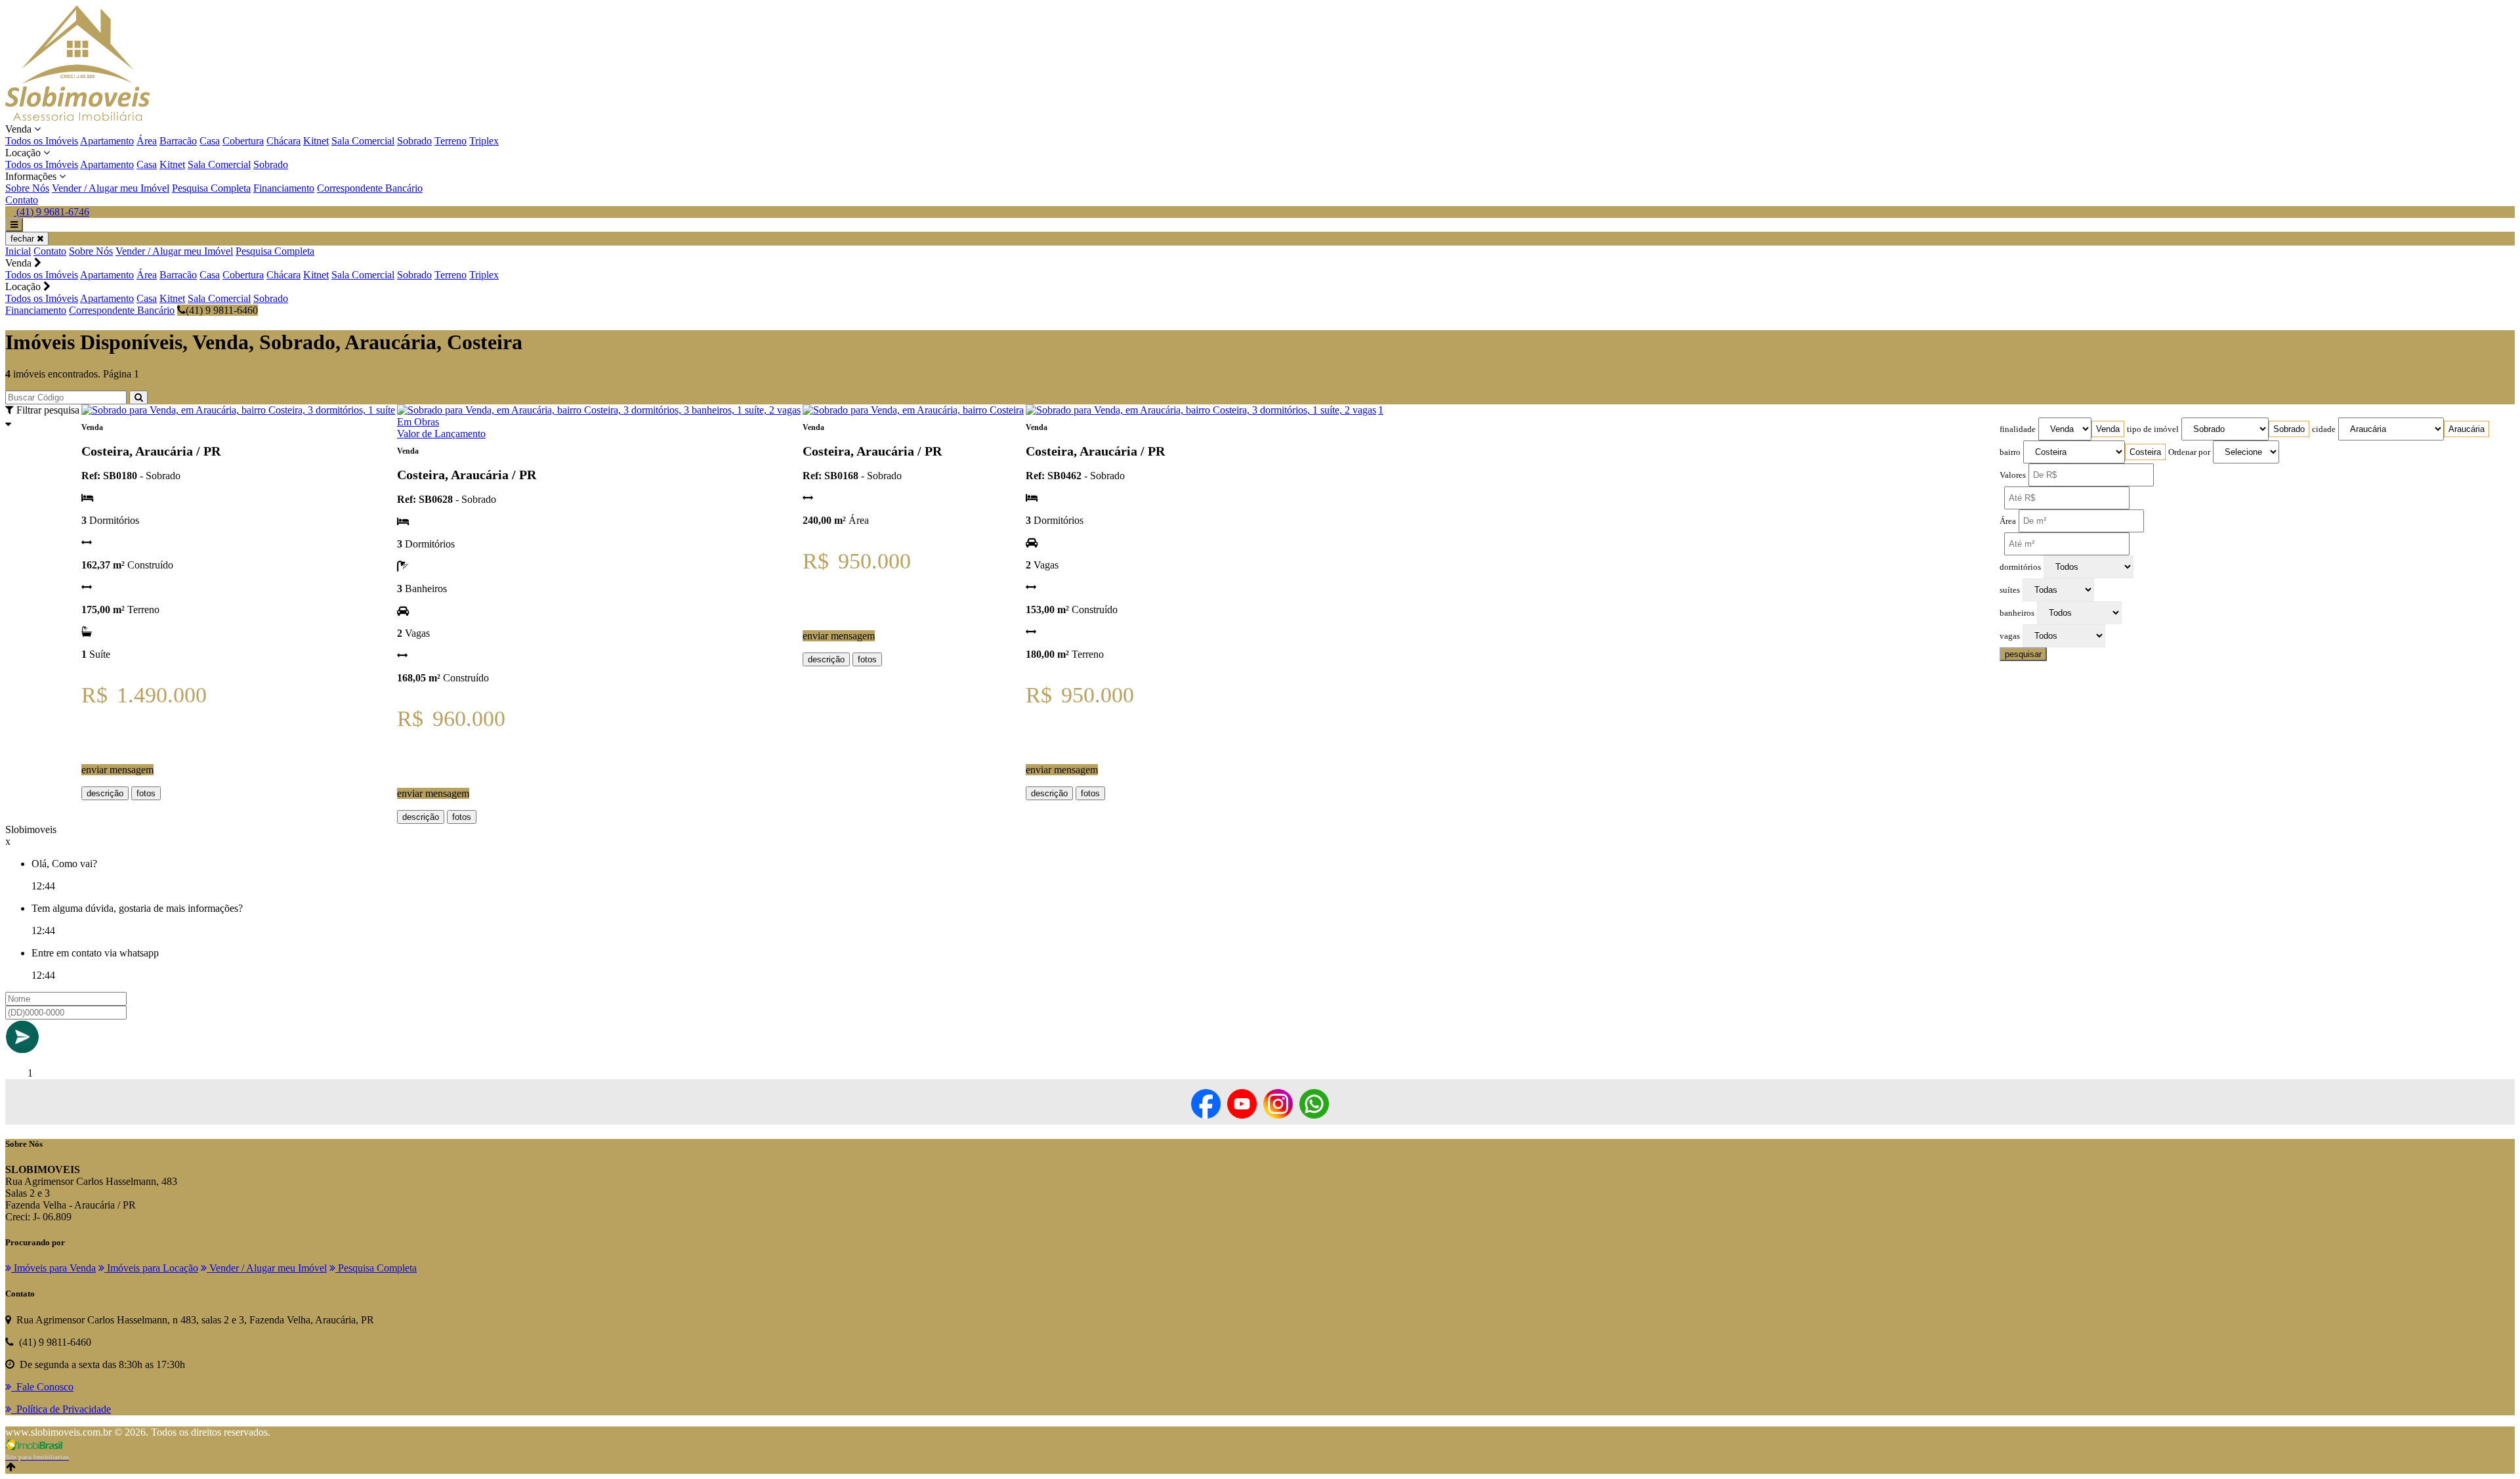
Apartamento (107, 141)
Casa (210, 141)
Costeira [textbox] (2145, 452)
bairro (2010, 452)
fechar (24, 239)
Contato (22, 200)
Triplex (484, 141)
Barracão (178, 141)
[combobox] (2108, 429)
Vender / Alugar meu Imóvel (111, 188)
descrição (105, 793)
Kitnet (316, 141)
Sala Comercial (363, 141)
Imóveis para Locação (151, 1268)
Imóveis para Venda (53, 1268)
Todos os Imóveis (42, 141)
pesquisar (2023, 654)
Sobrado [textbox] (2289, 429)
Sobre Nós (27, 188)
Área (147, 141)
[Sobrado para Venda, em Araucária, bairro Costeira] (913, 410)
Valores (2013, 475)
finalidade (2018, 429)
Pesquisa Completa (211, 188)
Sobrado (414, 141)
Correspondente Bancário (370, 188)
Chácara (283, 141)
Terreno (451, 141)
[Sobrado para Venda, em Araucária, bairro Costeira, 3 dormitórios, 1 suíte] (238, 410)
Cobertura (243, 141)
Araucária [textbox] (2467, 429)
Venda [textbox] (2108, 429)
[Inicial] (77, 117)
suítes (2010, 590)
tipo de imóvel (2153, 429)
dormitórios (2020, 567)
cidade (2324, 429)
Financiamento (284, 188)
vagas (2010, 636)
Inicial (18, 251)
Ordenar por (2189, 452)
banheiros (2017, 613)
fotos (146, 793)
